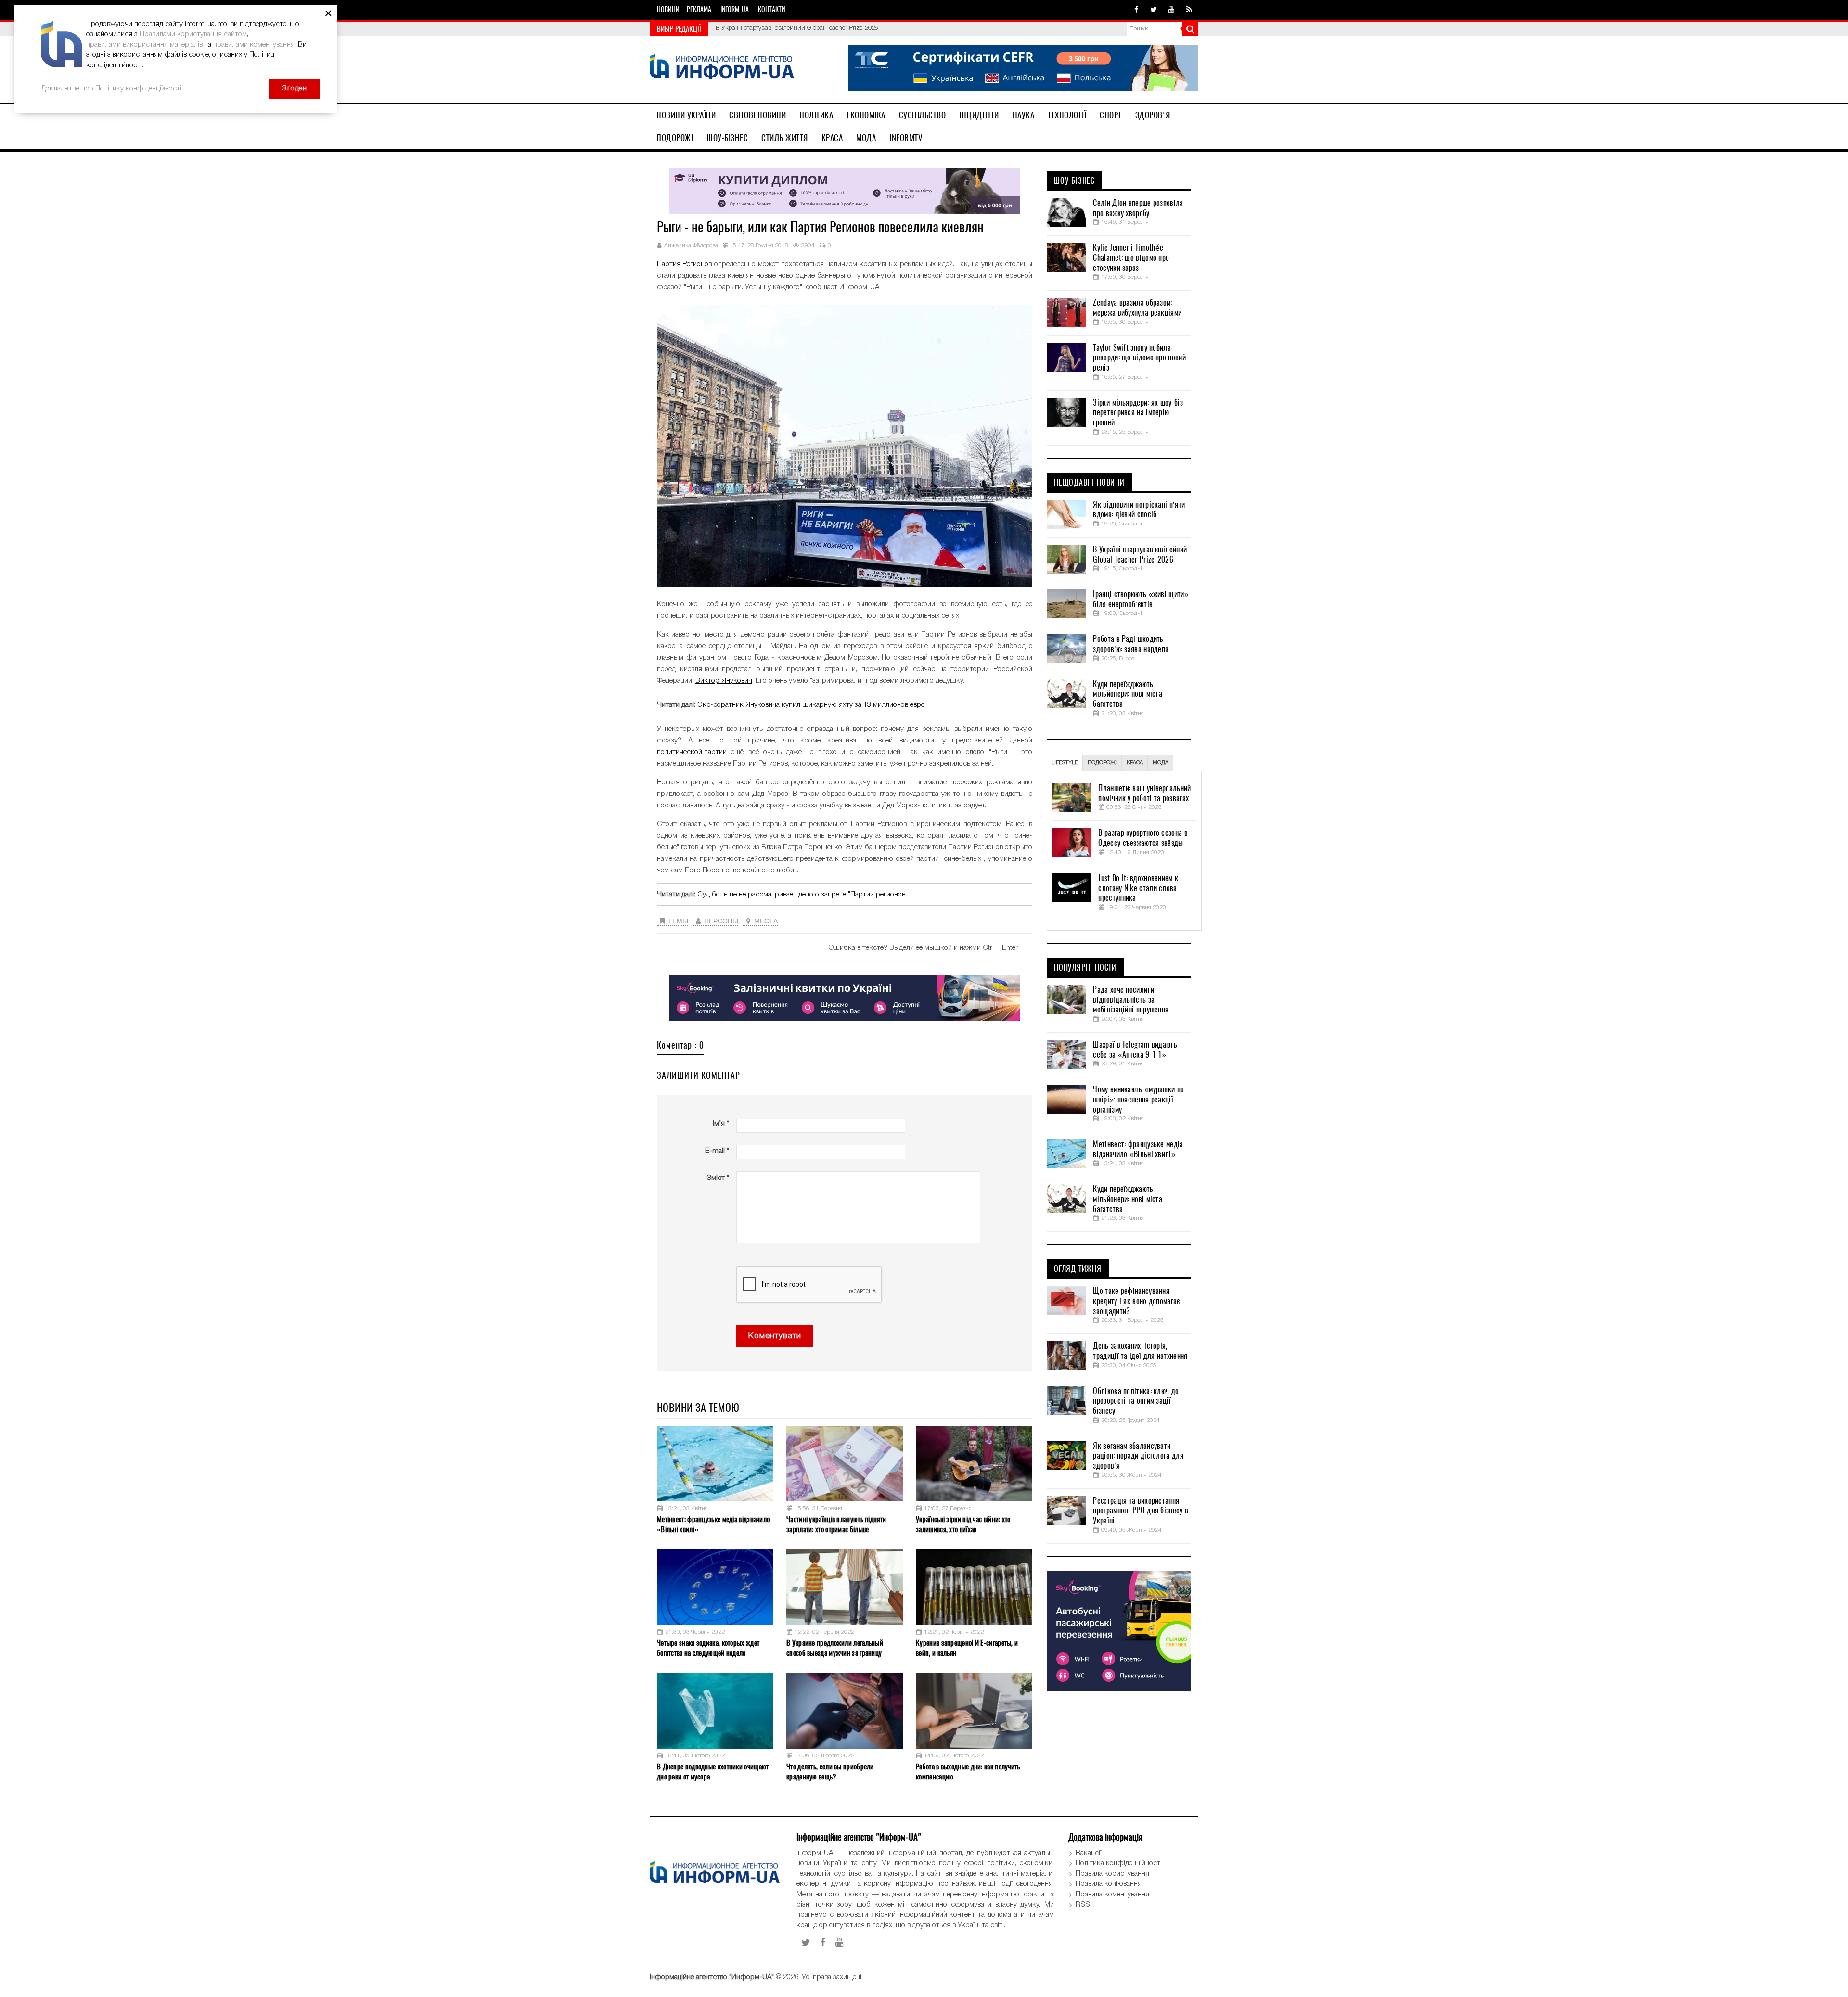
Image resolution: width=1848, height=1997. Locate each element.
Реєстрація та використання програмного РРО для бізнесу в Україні (1141, 1511)
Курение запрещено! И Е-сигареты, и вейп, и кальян (967, 1648)
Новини (668, 9)
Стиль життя (785, 138)
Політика (816, 115)
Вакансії (1089, 1853)
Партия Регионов (684, 264)
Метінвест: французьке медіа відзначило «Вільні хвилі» (713, 1524)
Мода (866, 138)
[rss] (1189, 10)
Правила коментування (1112, 1895)
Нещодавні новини (1089, 483)
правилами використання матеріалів (144, 45)
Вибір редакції (679, 29)
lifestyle (1065, 763)
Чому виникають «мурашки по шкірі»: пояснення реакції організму (1138, 1100)
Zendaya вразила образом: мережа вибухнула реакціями (1137, 308)
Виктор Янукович (724, 681)
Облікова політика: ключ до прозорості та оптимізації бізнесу (1136, 1401)
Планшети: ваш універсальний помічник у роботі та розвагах (1144, 793)
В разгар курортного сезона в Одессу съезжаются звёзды (1143, 838)
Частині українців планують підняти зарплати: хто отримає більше (836, 1524)
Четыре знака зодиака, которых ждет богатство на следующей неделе (708, 1648)
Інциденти (979, 115)
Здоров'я (1153, 115)
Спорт (1111, 115)
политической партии (692, 752)
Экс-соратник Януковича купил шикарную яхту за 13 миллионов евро (811, 705)
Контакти (772, 9)
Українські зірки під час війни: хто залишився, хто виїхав (963, 1524)
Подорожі (675, 138)
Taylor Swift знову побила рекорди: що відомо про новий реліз (1139, 358)
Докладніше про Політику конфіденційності (111, 89)
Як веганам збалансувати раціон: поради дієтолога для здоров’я (1138, 1456)
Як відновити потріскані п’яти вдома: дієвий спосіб (1139, 510)
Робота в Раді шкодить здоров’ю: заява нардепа (1131, 644)
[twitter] (1154, 10)
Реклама (699, 9)
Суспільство (923, 115)
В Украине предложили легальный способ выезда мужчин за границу (835, 1648)
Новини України (686, 115)
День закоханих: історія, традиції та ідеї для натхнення (1140, 1351)
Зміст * (718, 1178)
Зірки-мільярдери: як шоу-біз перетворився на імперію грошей (1138, 413)
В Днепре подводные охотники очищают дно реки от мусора (713, 1772)
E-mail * (717, 1151)
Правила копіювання (1109, 1884)
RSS (1083, 1905)
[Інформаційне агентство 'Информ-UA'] (722, 68)
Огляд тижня (1078, 1269)
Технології (1067, 115)
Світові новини (757, 115)
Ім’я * (721, 1124)
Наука (1024, 115)
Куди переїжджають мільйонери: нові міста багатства (1128, 694)
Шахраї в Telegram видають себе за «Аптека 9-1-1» (1135, 1050)
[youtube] (1172, 10)
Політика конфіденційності (1119, 1863)
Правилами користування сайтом (193, 34)
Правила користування (1112, 1874)
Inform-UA (735, 9)
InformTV (906, 138)
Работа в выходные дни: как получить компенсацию (968, 1772)
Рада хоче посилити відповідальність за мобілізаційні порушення (1131, 1000)
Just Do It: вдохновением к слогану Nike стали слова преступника (1138, 888)
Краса (832, 138)
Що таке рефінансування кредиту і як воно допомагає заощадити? (1136, 1301)
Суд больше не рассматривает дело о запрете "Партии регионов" (802, 895)
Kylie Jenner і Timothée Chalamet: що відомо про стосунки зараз (1131, 258)
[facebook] (1136, 10)
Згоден (295, 89)
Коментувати (775, 1336)
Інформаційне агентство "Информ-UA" (712, 1977)
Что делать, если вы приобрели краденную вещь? (830, 1772)
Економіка (866, 115)
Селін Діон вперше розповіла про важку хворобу (1138, 208)
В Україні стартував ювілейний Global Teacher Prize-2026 (1140, 555)
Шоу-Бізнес (727, 138)
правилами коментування (254, 45)
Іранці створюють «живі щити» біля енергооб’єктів (788, 28)
